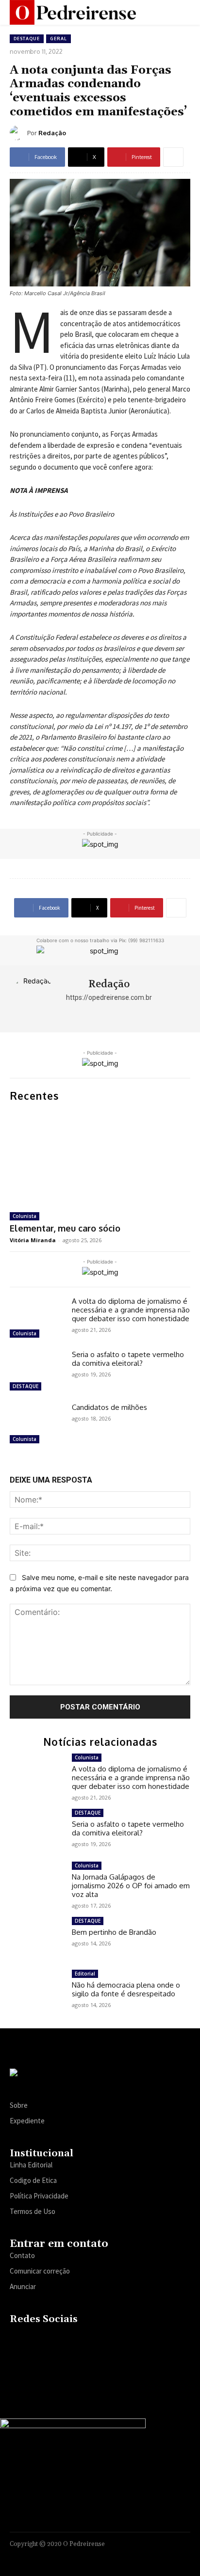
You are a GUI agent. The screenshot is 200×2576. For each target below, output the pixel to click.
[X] (73, 2340)
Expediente (27, 2121)
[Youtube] (92, 2340)
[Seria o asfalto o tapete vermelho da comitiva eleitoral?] (37, 1372)
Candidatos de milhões (109, 1407)
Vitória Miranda (33, 1240)
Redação (52, 133)
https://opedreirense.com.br (109, 997)
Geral (58, 39)
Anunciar (23, 2286)
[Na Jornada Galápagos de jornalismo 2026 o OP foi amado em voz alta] (37, 1883)
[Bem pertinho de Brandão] (37, 1938)
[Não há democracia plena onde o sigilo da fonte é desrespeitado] (37, 1991)
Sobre (19, 2105)
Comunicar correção (40, 2271)
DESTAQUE (27, 39)
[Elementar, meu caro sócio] (100, 1157)
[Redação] (18, 133)
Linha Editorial (31, 2165)
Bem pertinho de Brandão (114, 1932)
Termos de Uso (33, 2211)
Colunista (25, 1216)
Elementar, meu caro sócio (65, 1228)
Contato (22, 2255)
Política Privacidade (39, 2196)
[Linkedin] (55, 2340)
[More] (173, 157)
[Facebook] (17, 2340)
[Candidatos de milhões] (37, 1425)
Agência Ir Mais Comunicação (143, 2556)
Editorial (85, 1974)
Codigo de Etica (33, 2180)
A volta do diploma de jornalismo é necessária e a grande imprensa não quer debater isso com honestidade (131, 1310)
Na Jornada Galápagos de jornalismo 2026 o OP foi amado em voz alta (131, 1886)
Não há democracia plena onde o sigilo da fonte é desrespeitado (126, 1989)
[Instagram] (36, 2340)
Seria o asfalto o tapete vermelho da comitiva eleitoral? (128, 1359)
